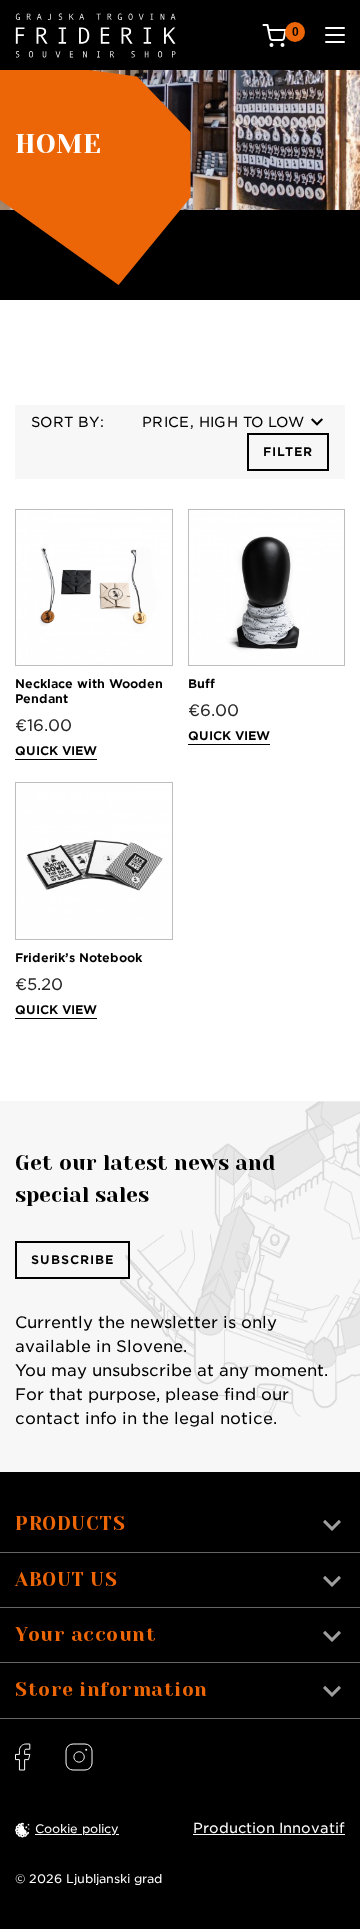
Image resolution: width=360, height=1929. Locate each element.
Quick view (56, 750)
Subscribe (72, 1259)
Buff (201, 683)
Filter (288, 451)
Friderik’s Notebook (78, 957)
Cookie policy (77, 1828)
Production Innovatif (269, 1828)
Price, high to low (223, 422)
